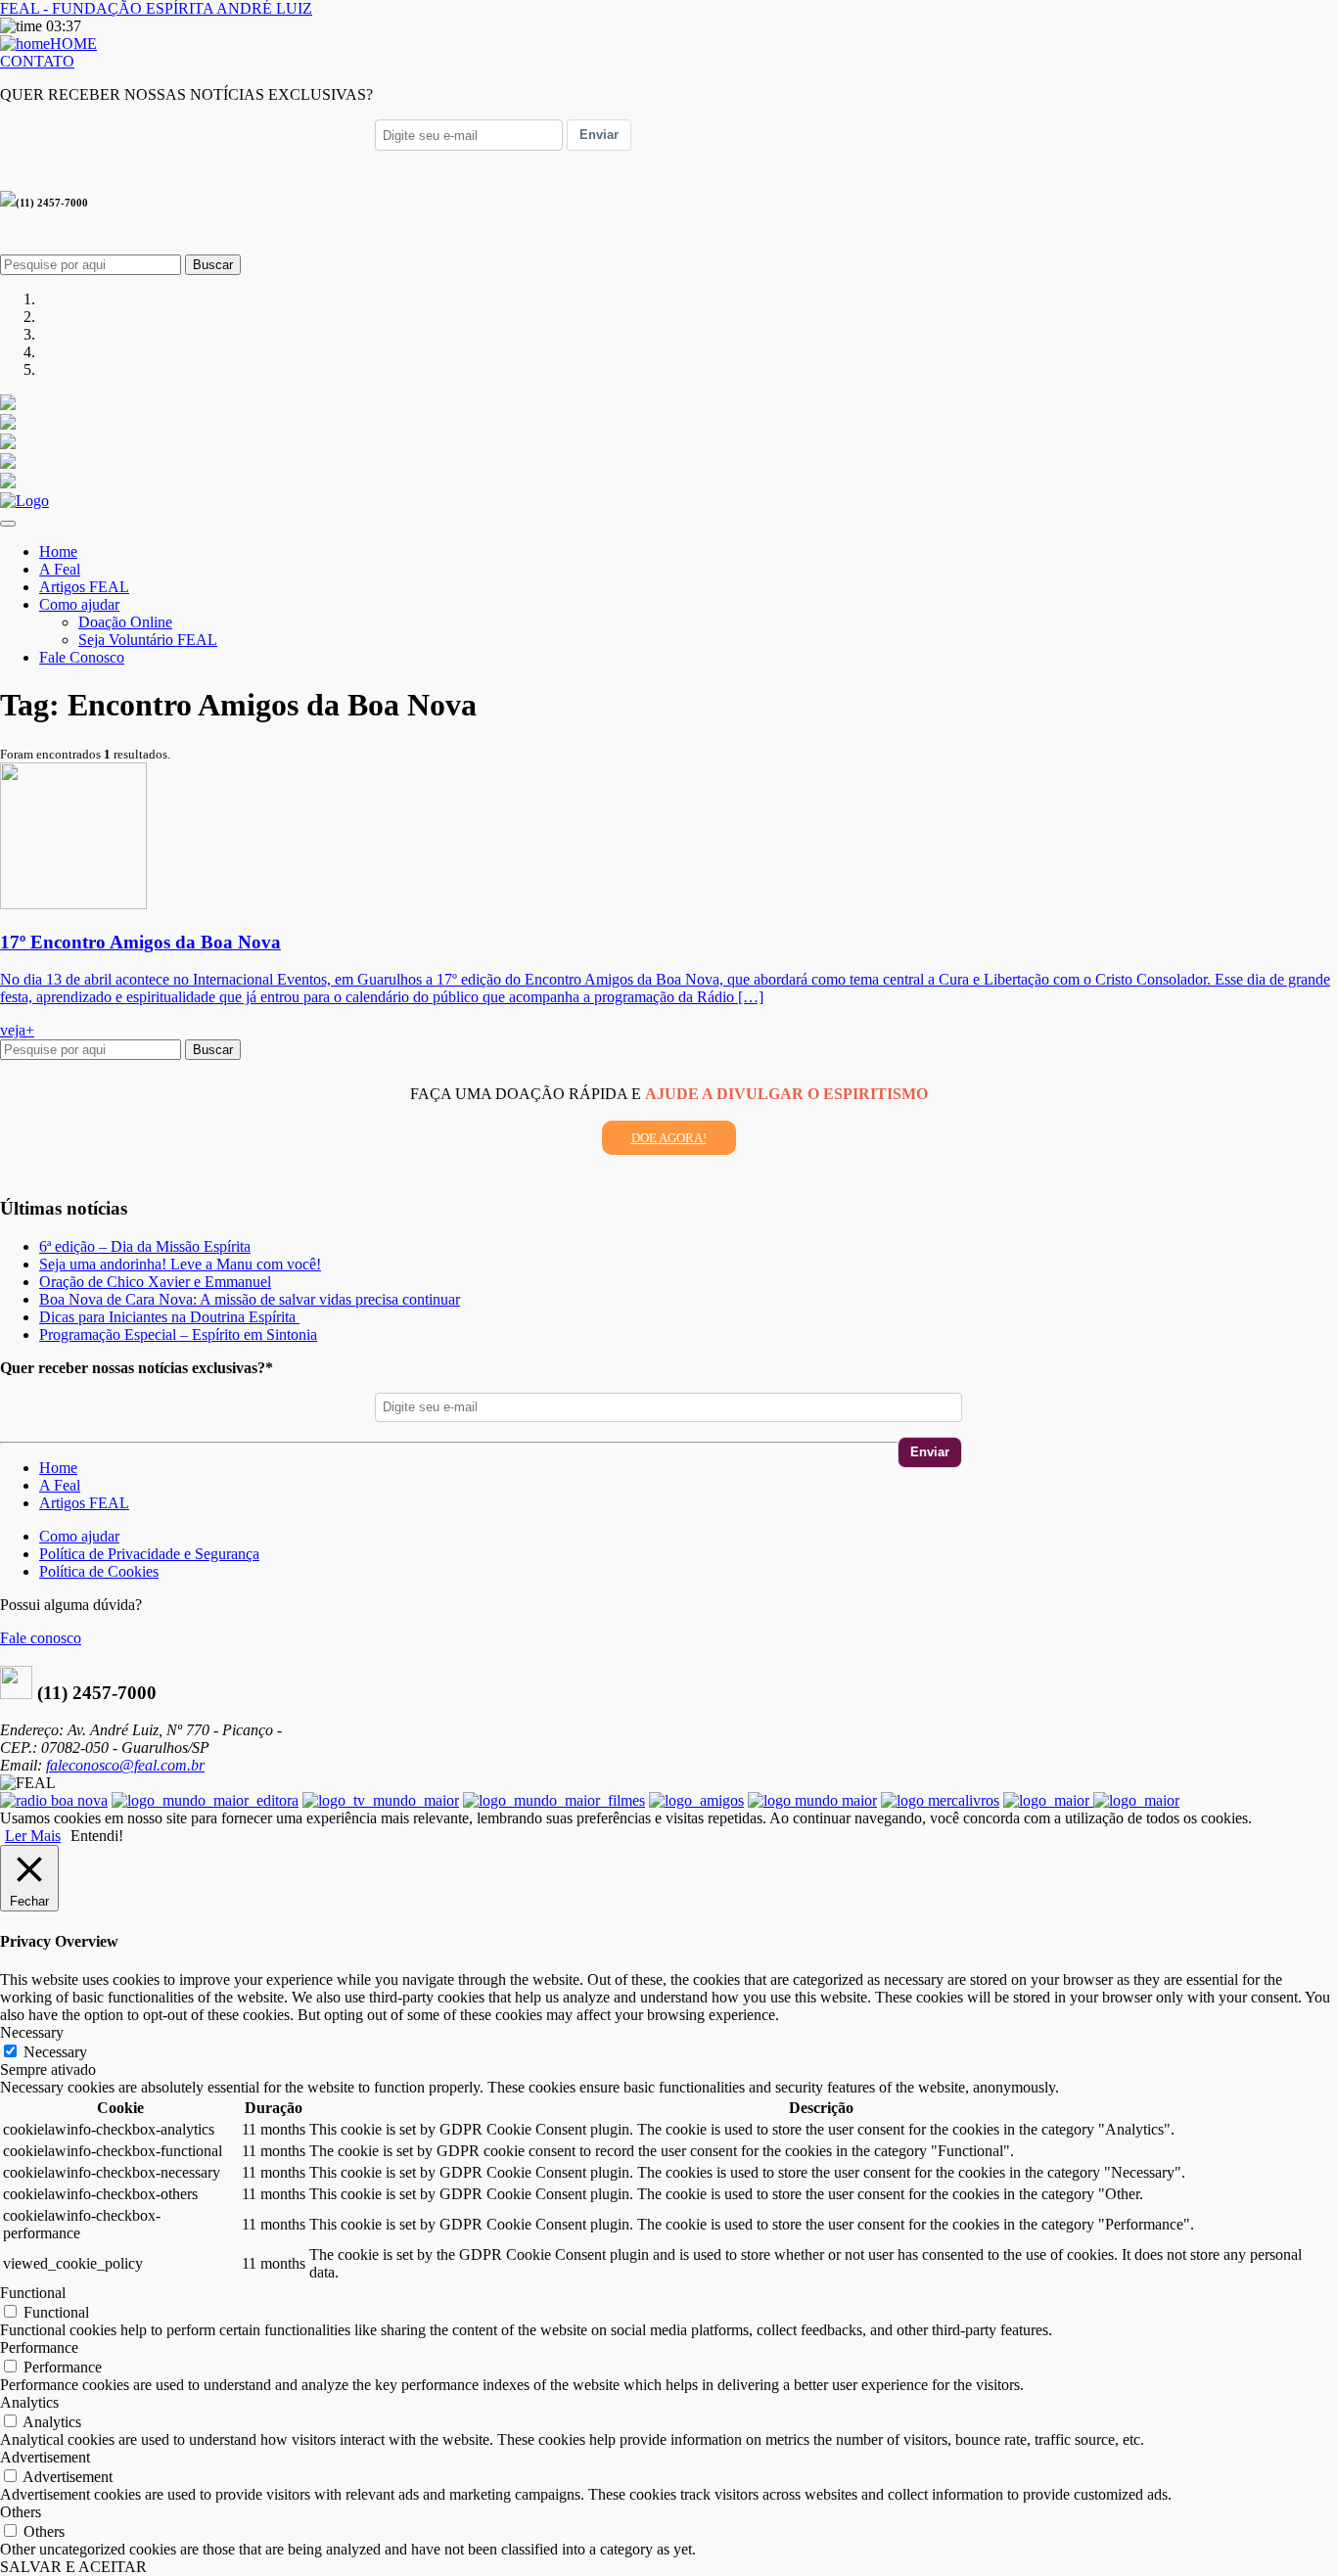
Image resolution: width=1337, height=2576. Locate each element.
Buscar (213, 265)
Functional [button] (33, 2293)
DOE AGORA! (669, 1138)
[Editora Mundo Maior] (205, 1800)
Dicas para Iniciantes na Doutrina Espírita (169, 1317)
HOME (73, 44)
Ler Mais (33, 1836)
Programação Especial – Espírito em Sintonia (178, 1334)
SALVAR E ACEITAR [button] (73, 2567)
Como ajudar (79, 604)
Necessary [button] (32, 2032)
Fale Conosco (82, 657)
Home (58, 552)
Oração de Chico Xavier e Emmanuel (155, 1282)
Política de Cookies (99, 1571)
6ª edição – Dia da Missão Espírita (145, 1246)
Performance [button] (39, 2347)
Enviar (599, 135)
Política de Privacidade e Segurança (149, 1554)
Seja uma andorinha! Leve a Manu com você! (180, 1264)
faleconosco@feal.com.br (125, 1765)
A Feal (60, 569)
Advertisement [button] (45, 2457)
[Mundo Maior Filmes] (554, 1800)
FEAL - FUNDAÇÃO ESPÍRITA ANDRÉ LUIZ (156, 8)
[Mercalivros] (940, 1800)
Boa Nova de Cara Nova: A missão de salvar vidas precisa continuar (250, 1299)
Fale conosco (41, 1638)
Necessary (55, 2052)
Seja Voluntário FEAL (148, 640)
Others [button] (21, 2512)
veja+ (17, 1030)
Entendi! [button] (97, 1836)
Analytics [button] (29, 2402)
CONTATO (37, 61)
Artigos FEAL (84, 587)
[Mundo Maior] (812, 1800)
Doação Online (125, 622)
